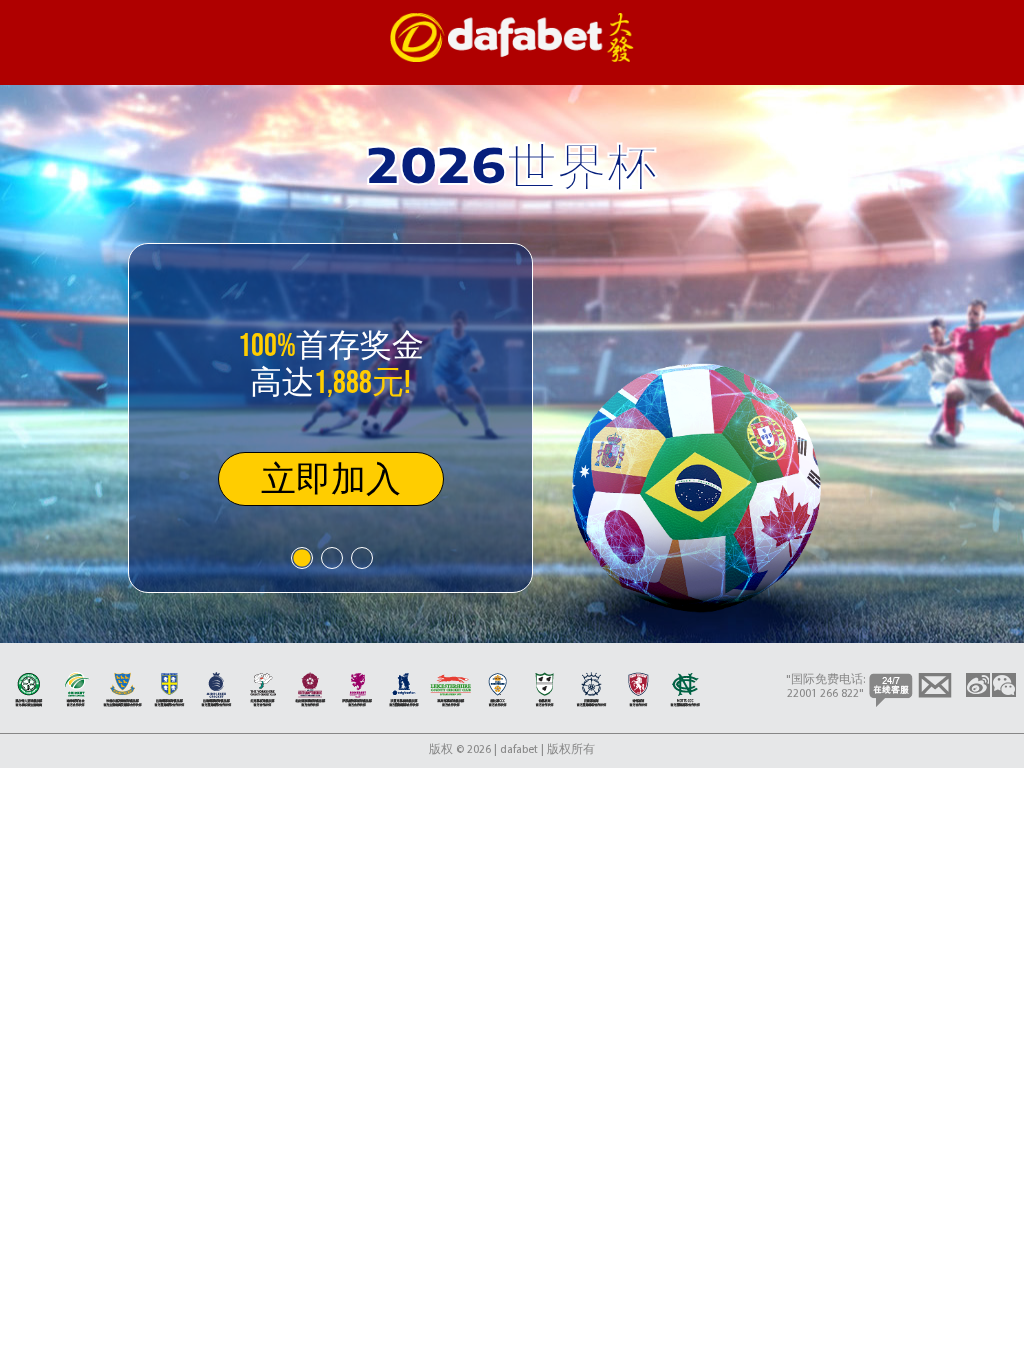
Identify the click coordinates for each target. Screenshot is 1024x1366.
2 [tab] (331, 557)
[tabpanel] (330, 418)
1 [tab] (301, 557)
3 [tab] (361, 557)
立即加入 (331, 478)
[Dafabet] (512, 59)
